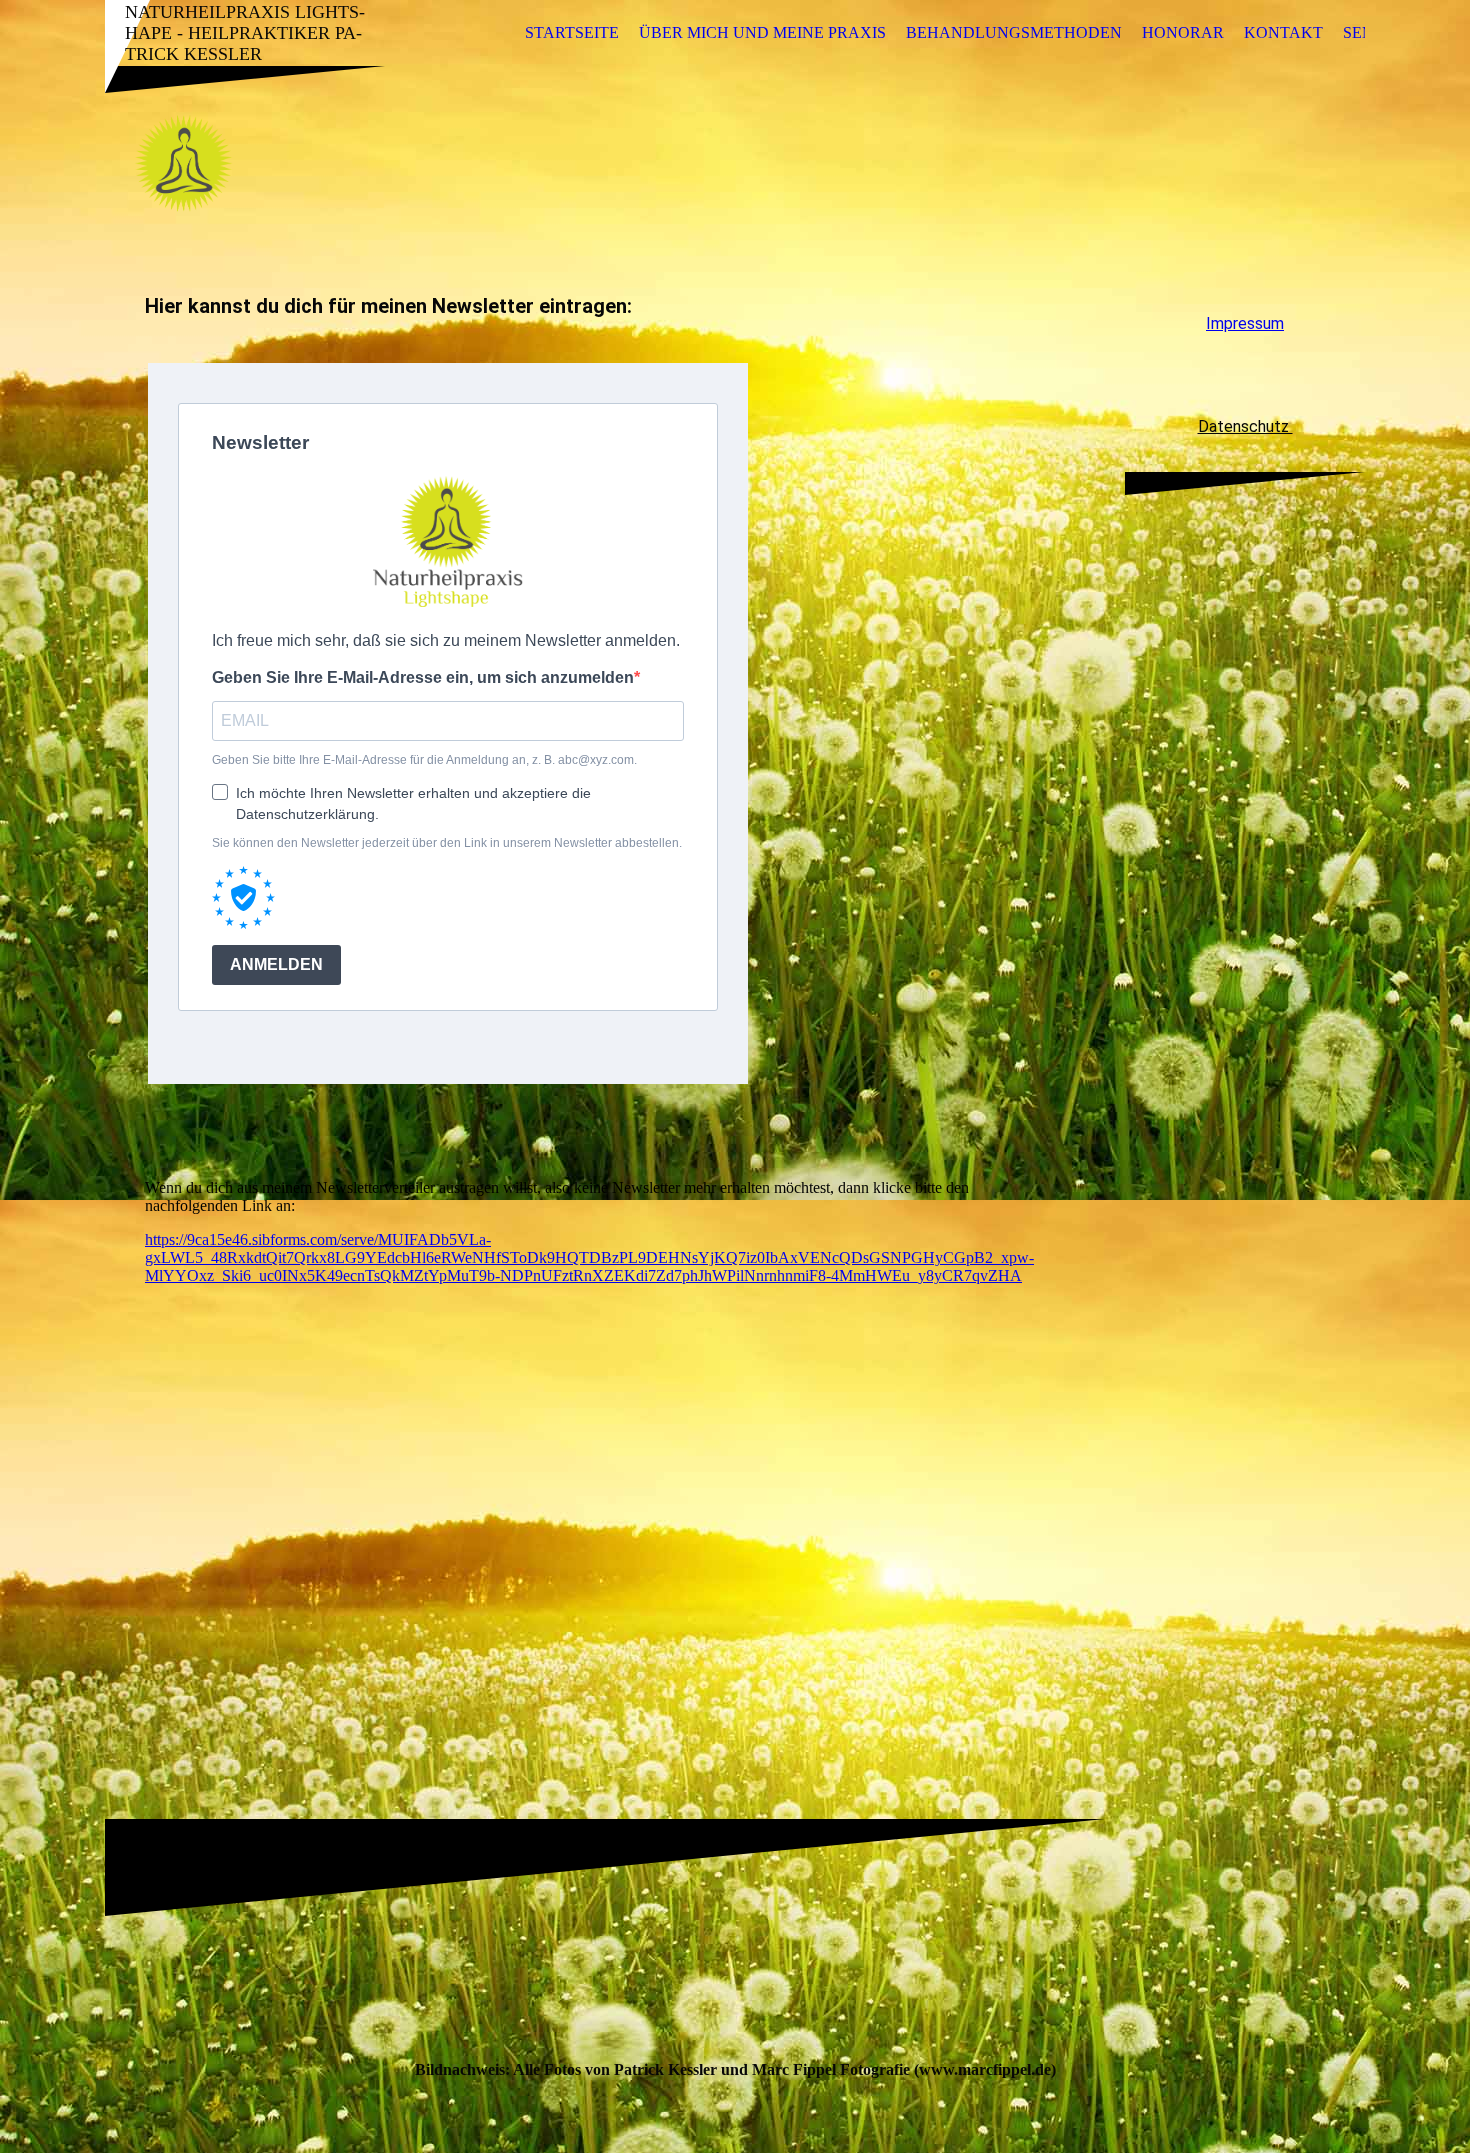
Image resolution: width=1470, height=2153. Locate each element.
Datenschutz (1245, 426)
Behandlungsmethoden (1014, 32)
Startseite (572, 32)
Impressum (1245, 323)
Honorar (1183, 32)
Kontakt (1283, 32)
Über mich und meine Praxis (762, 32)
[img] (735, 163)
